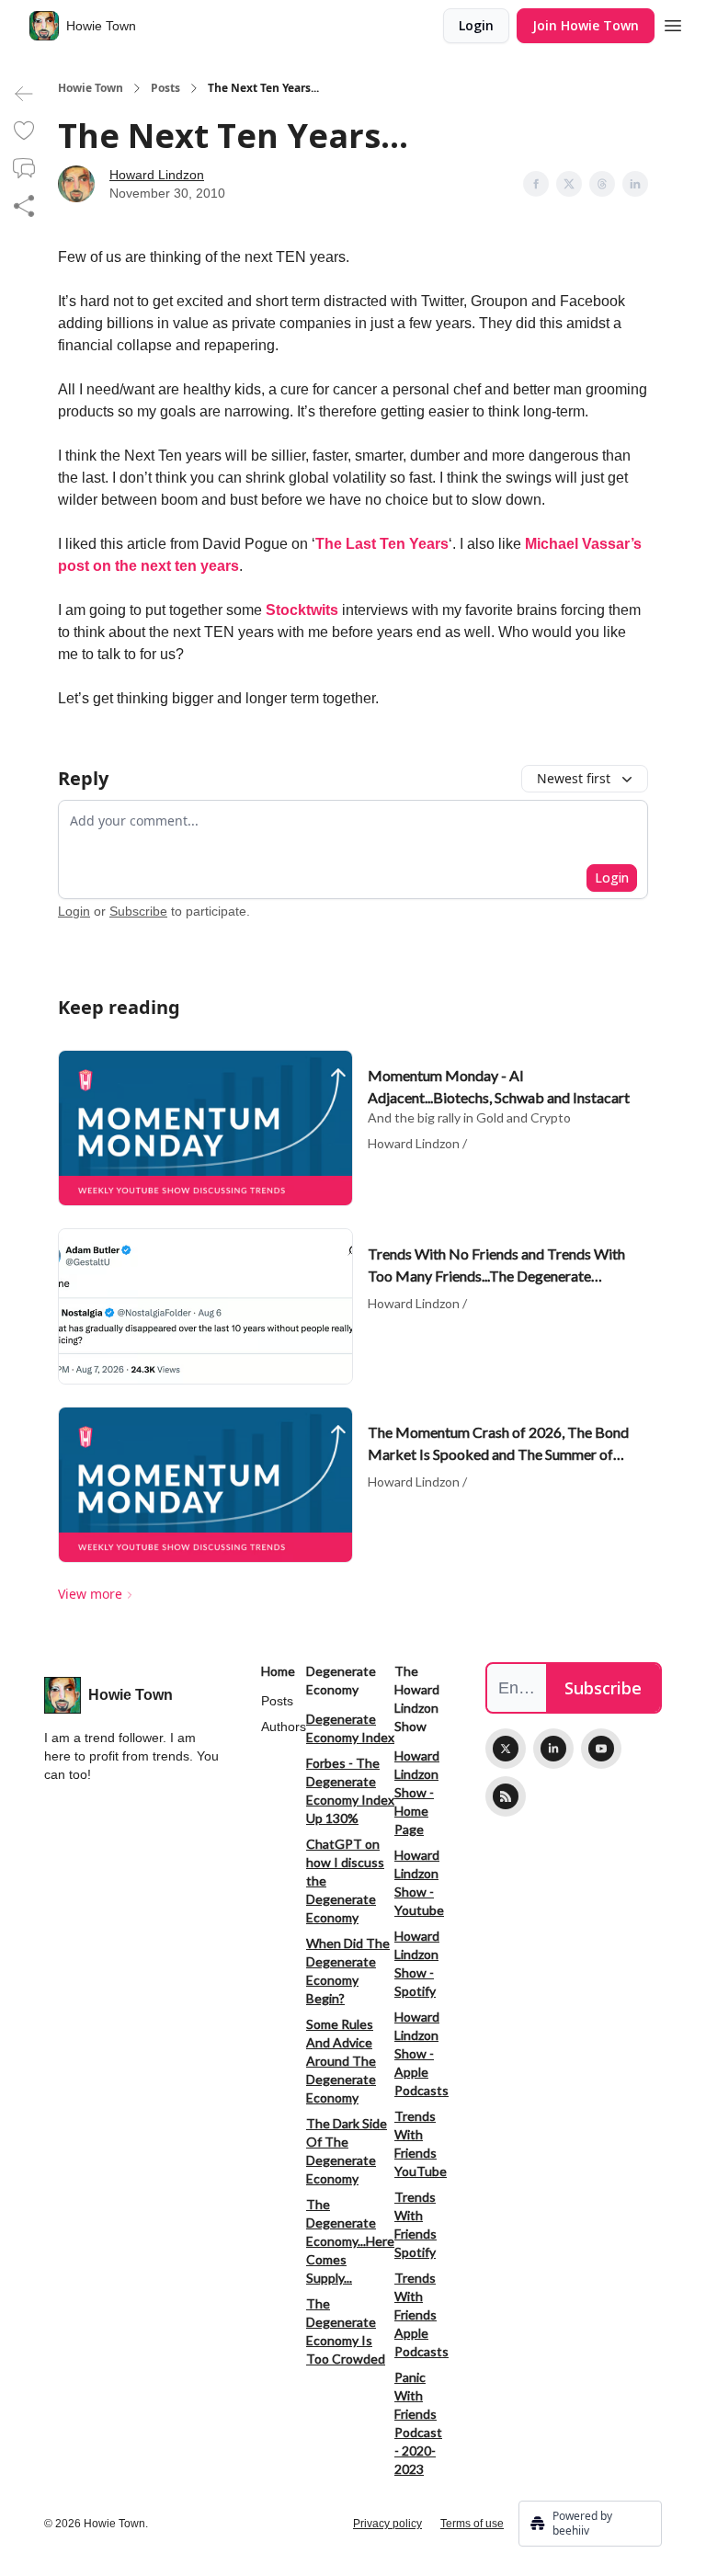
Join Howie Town (586, 25)
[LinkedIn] (553, 1749)
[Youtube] (601, 1749)
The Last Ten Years (382, 544)
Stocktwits (302, 610)
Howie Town (91, 88)
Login (476, 25)
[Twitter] (506, 1749)
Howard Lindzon (157, 175)
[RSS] (506, 1796)
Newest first (574, 778)
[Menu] (673, 23)
